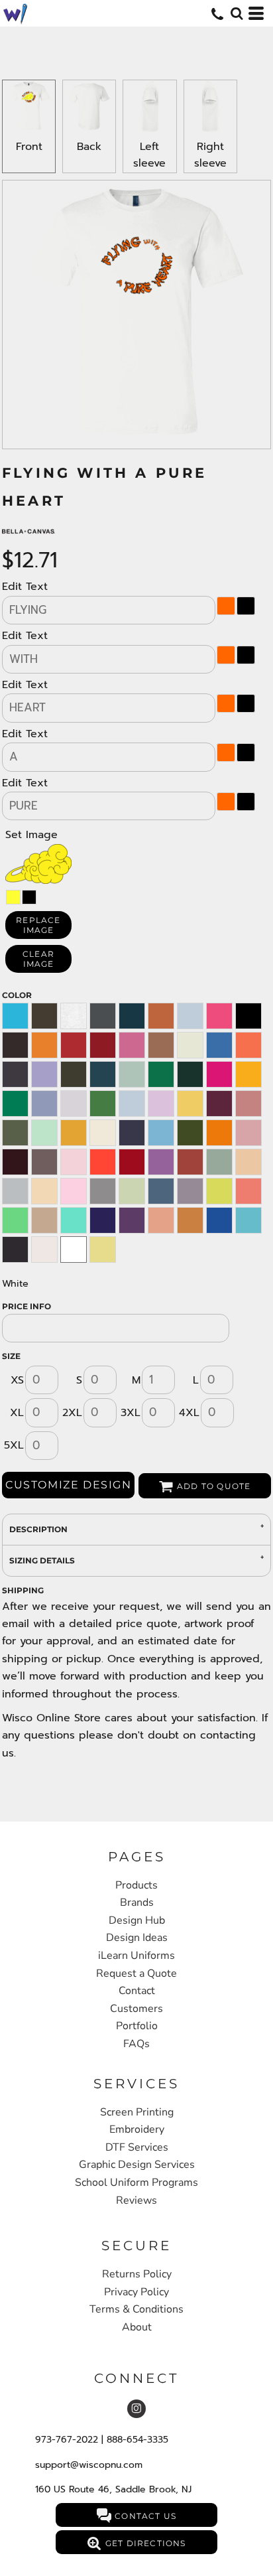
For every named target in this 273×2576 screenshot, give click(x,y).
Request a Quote (136, 1973)
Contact (137, 1991)
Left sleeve (149, 155)
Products (136, 1885)
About (137, 2327)
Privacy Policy (136, 2292)
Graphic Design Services (137, 2165)
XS (17, 1380)
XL (17, 1413)
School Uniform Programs (136, 2182)
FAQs (136, 2044)
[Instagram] (136, 2409)
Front (29, 147)
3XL (131, 1413)
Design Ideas (137, 1938)
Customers (136, 2009)
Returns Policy (137, 2274)
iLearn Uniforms (136, 1956)
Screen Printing (137, 2112)
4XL (189, 1413)
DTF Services (137, 2147)
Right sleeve (210, 155)
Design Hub (137, 1920)
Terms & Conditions (136, 2309)
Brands (137, 1902)
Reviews (136, 2200)
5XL (14, 1445)
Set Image (31, 835)
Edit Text (25, 587)
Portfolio (137, 2026)
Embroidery (137, 2129)
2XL (72, 1413)
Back (89, 147)
